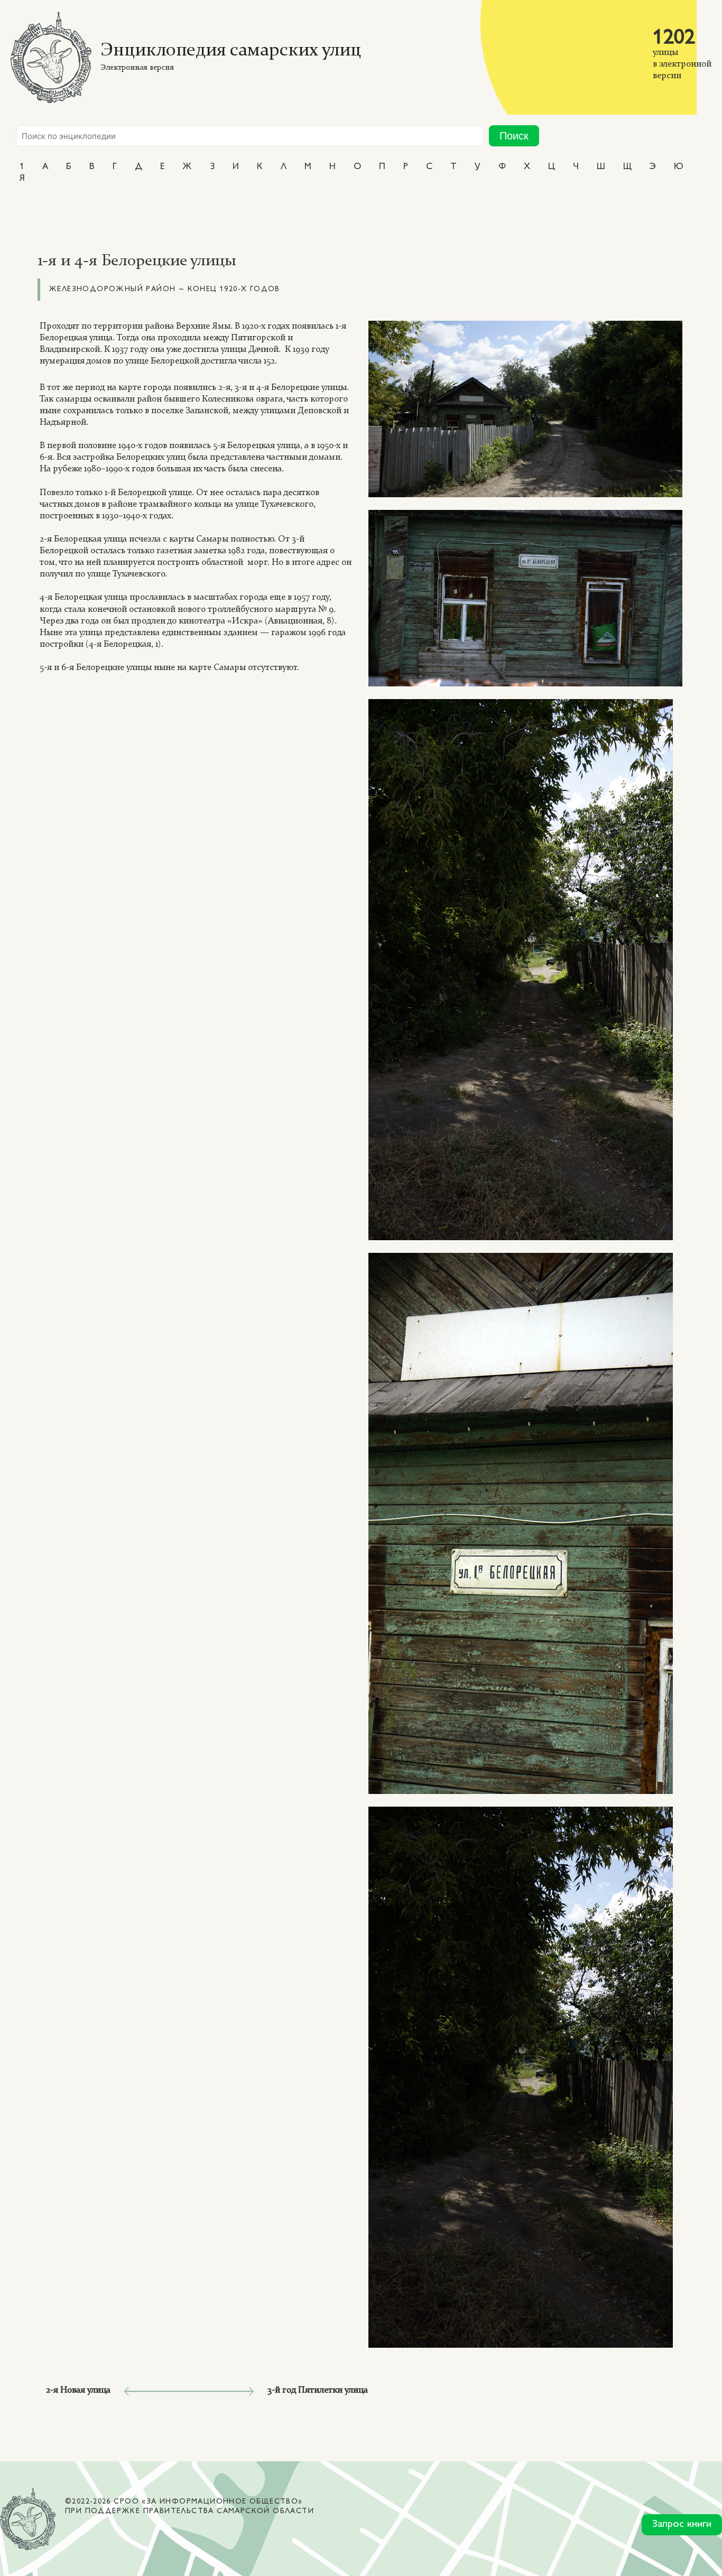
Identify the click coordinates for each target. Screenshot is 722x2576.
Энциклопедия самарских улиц (231, 51)
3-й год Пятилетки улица (318, 2390)
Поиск (514, 136)
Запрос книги (682, 2524)
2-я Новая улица (78, 2390)
